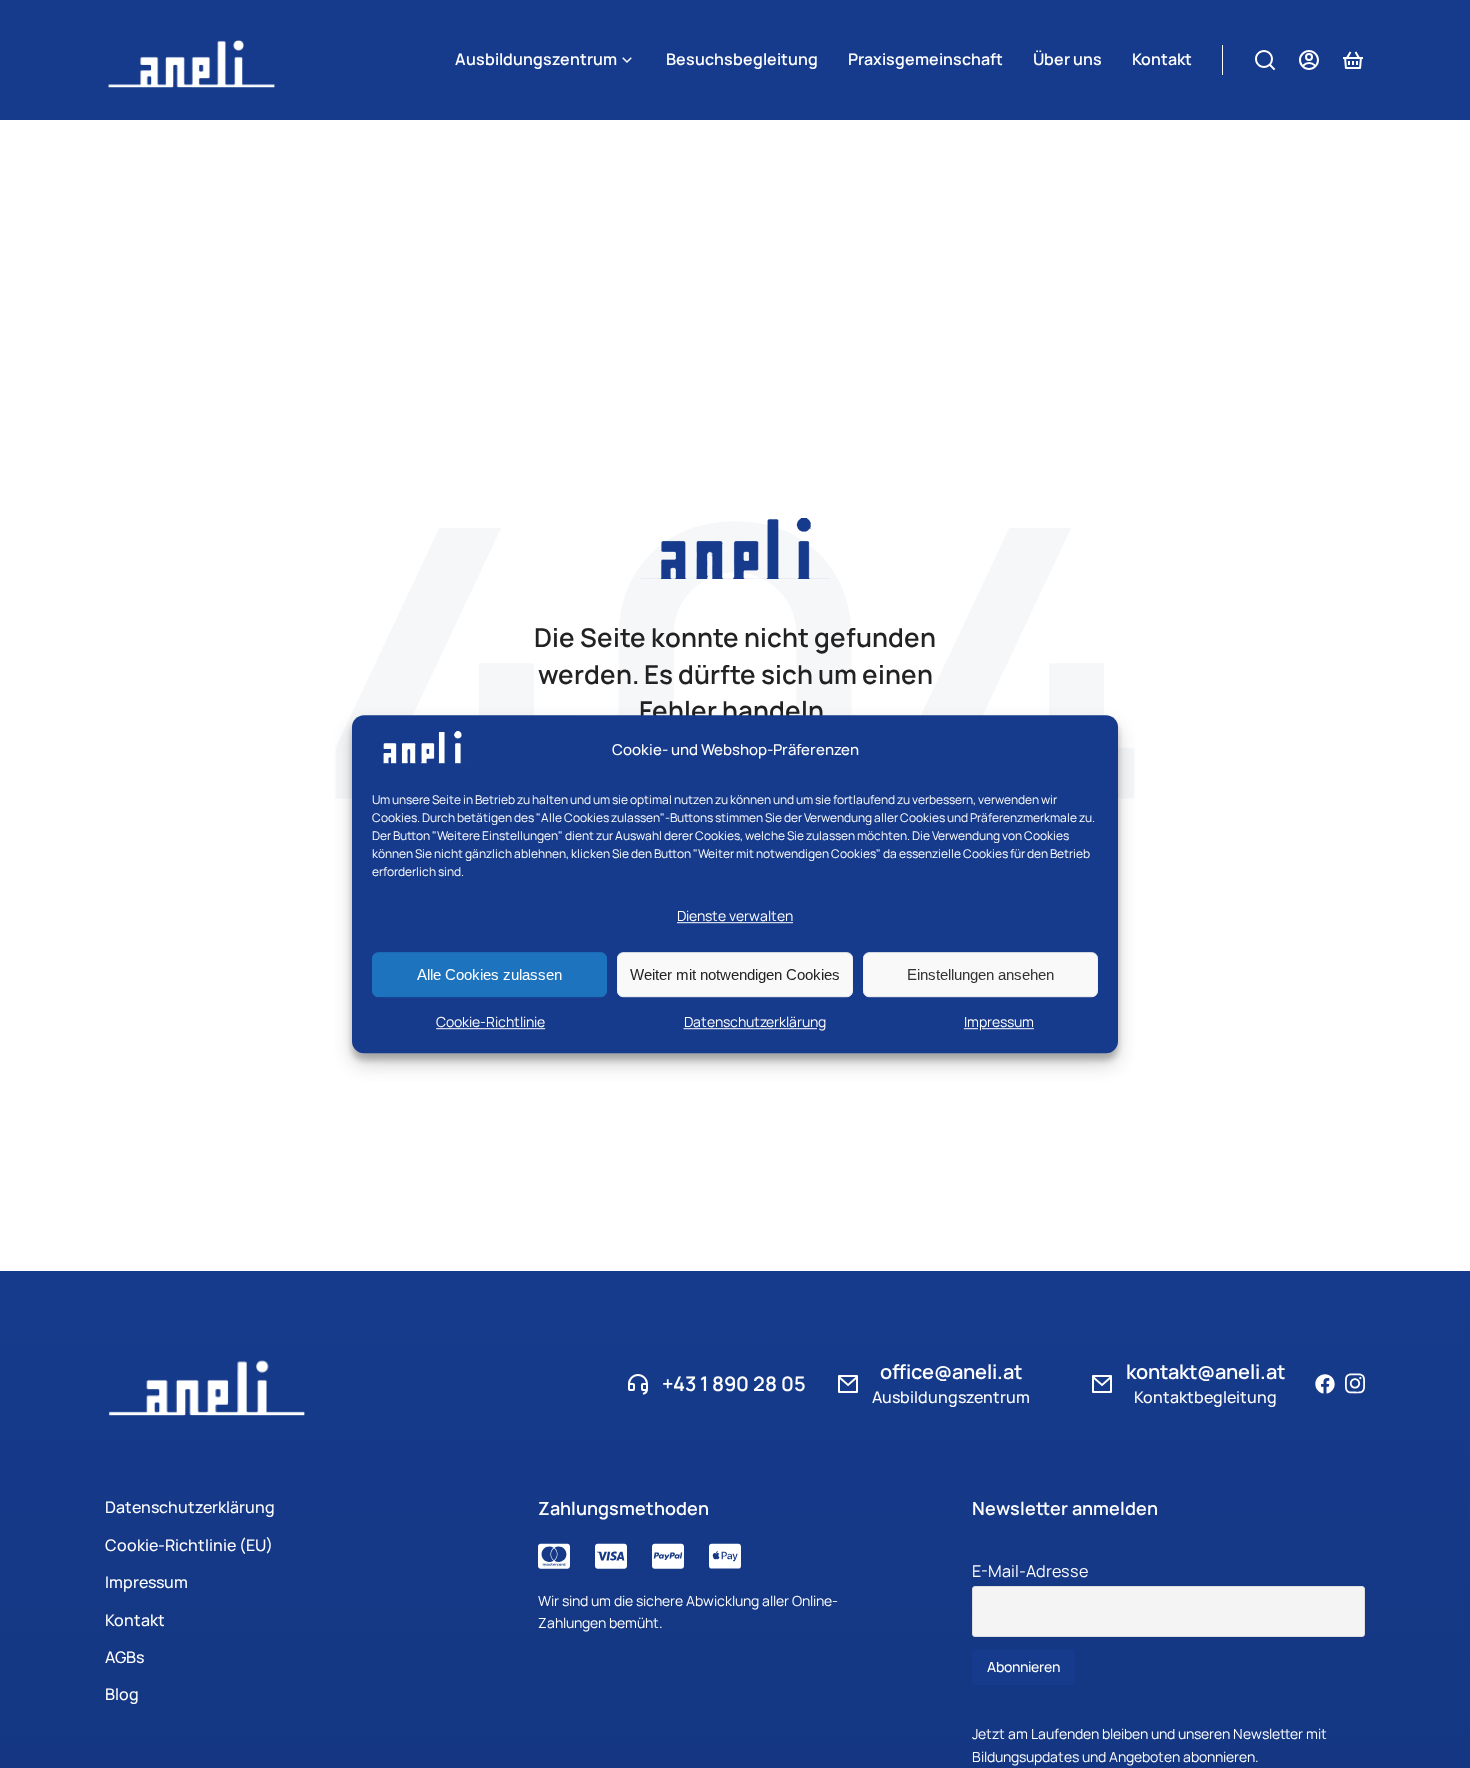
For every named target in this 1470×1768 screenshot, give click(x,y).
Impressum (999, 1021)
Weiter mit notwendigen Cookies (735, 974)
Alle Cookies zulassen (489, 974)
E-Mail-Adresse (1030, 1571)
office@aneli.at (951, 1371)
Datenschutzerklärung (755, 1021)
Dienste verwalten (735, 916)
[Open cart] (1353, 60)
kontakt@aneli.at (1205, 1371)
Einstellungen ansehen (980, 974)
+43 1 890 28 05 (734, 1383)
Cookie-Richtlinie (490, 1021)
